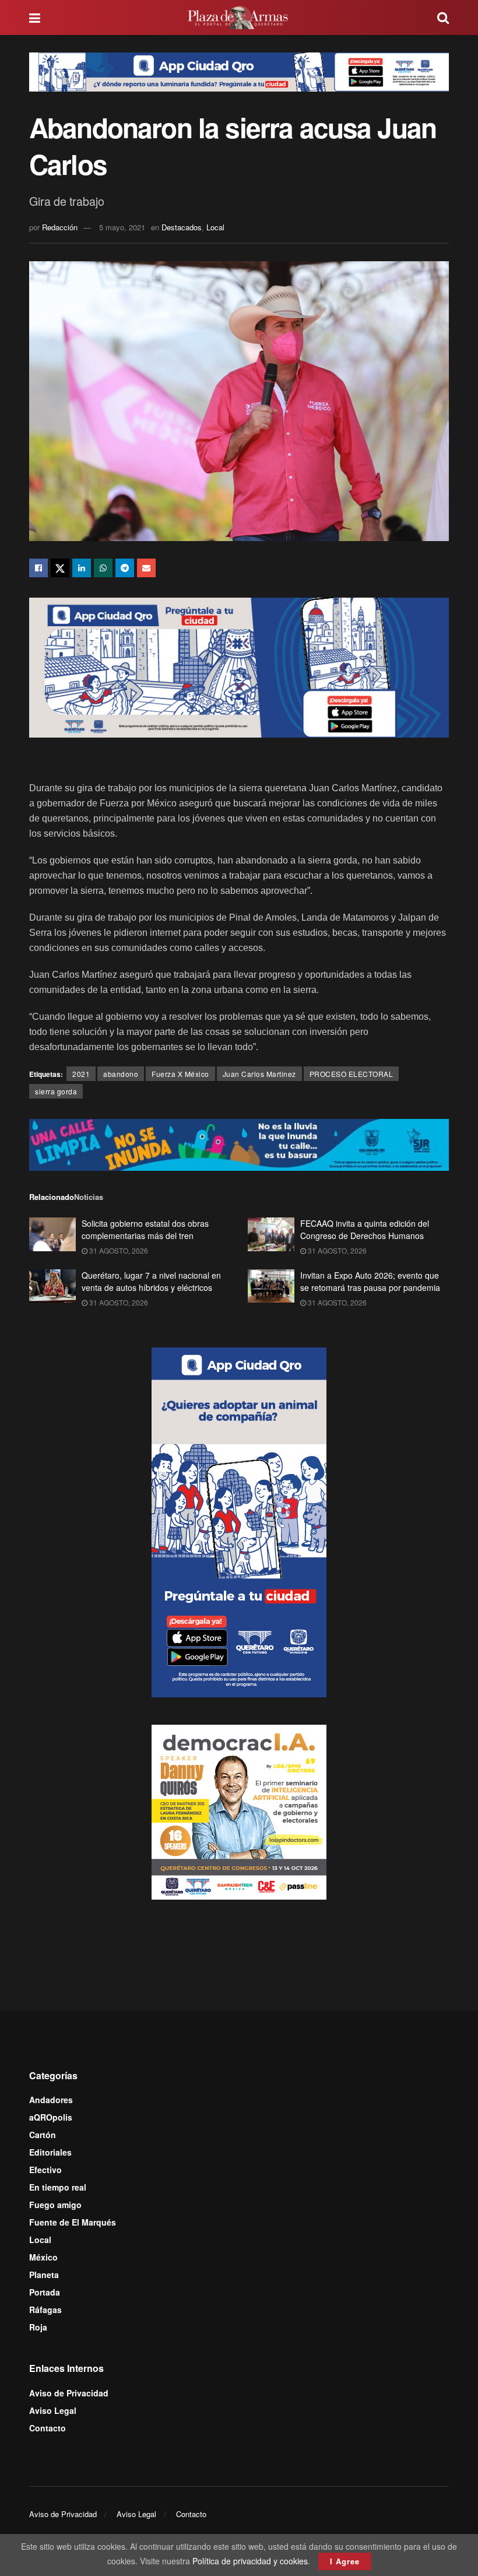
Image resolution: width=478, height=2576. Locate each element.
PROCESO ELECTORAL (352, 1074)
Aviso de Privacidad (69, 2393)
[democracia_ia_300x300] (239, 1810)
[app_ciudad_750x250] (239, 666)
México (43, 2257)
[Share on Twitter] (60, 568)
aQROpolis (51, 2117)
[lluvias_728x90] (239, 1144)
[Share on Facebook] (38, 568)
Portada (45, 2292)
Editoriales (50, 2152)
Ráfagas (45, 2310)
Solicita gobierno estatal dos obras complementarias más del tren (145, 1229)
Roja (38, 2327)
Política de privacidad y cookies (250, 2561)
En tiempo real (58, 2187)
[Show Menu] (35, 17)
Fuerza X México (180, 1074)
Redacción (60, 227)
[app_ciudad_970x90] (239, 71)
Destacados (182, 227)
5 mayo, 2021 (122, 227)
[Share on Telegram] (125, 568)
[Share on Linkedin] (82, 568)
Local (215, 227)
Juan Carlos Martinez (259, 1074)
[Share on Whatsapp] (103, 568)
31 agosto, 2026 (118, 1250)
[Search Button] (443, 17)
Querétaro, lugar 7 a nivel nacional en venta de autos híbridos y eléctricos (151, 1281)
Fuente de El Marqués (73, 2222)
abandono (121, 1074)
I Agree (345, 2561)
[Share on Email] (146, 568)
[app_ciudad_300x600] (239, 1521)
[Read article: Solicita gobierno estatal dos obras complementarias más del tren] (52, 1234)
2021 (81, 1074)
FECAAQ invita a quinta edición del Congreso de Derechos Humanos (365, 1229)
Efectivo (45, 2170)
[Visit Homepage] (239, 17)
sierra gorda (56, 1091)
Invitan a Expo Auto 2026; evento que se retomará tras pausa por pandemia (370, 1281)
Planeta (44, 2275)
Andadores (51, 2100)
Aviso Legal (53, 2410)
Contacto (48, 2428)
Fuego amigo (55, 2205)
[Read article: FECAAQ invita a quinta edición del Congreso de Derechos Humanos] (271, 1234)
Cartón (43, 2135)
